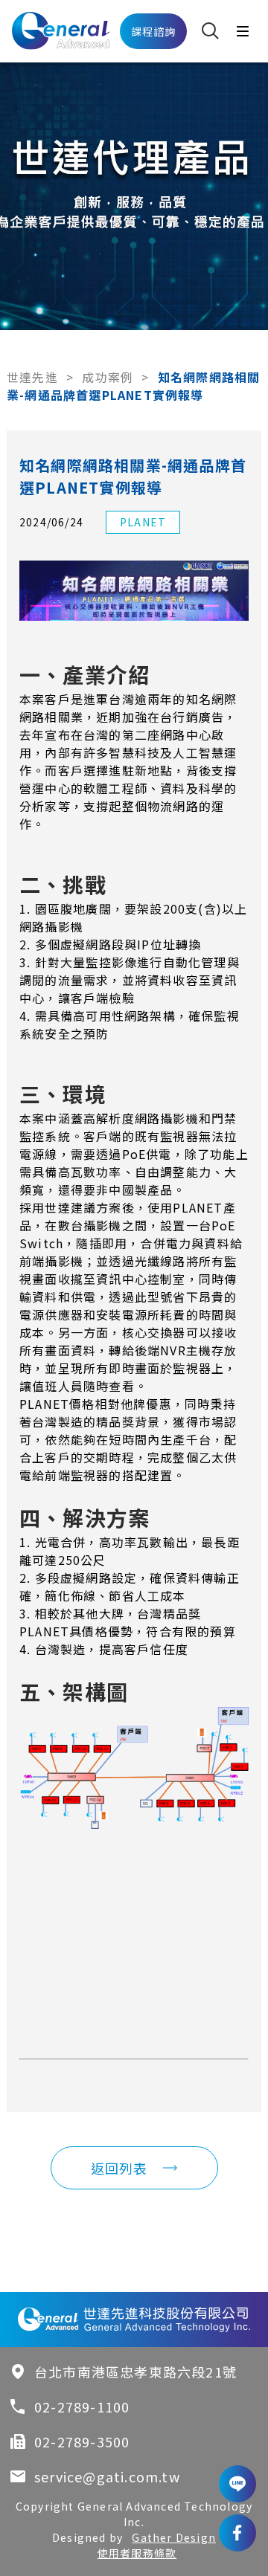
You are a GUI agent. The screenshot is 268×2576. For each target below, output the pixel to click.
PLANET (143, 522)
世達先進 (32, 377)
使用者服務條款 (137, 2553)
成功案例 (108, 377)
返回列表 (119, 2168)
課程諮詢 (154, 31)
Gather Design (174, 2537)
